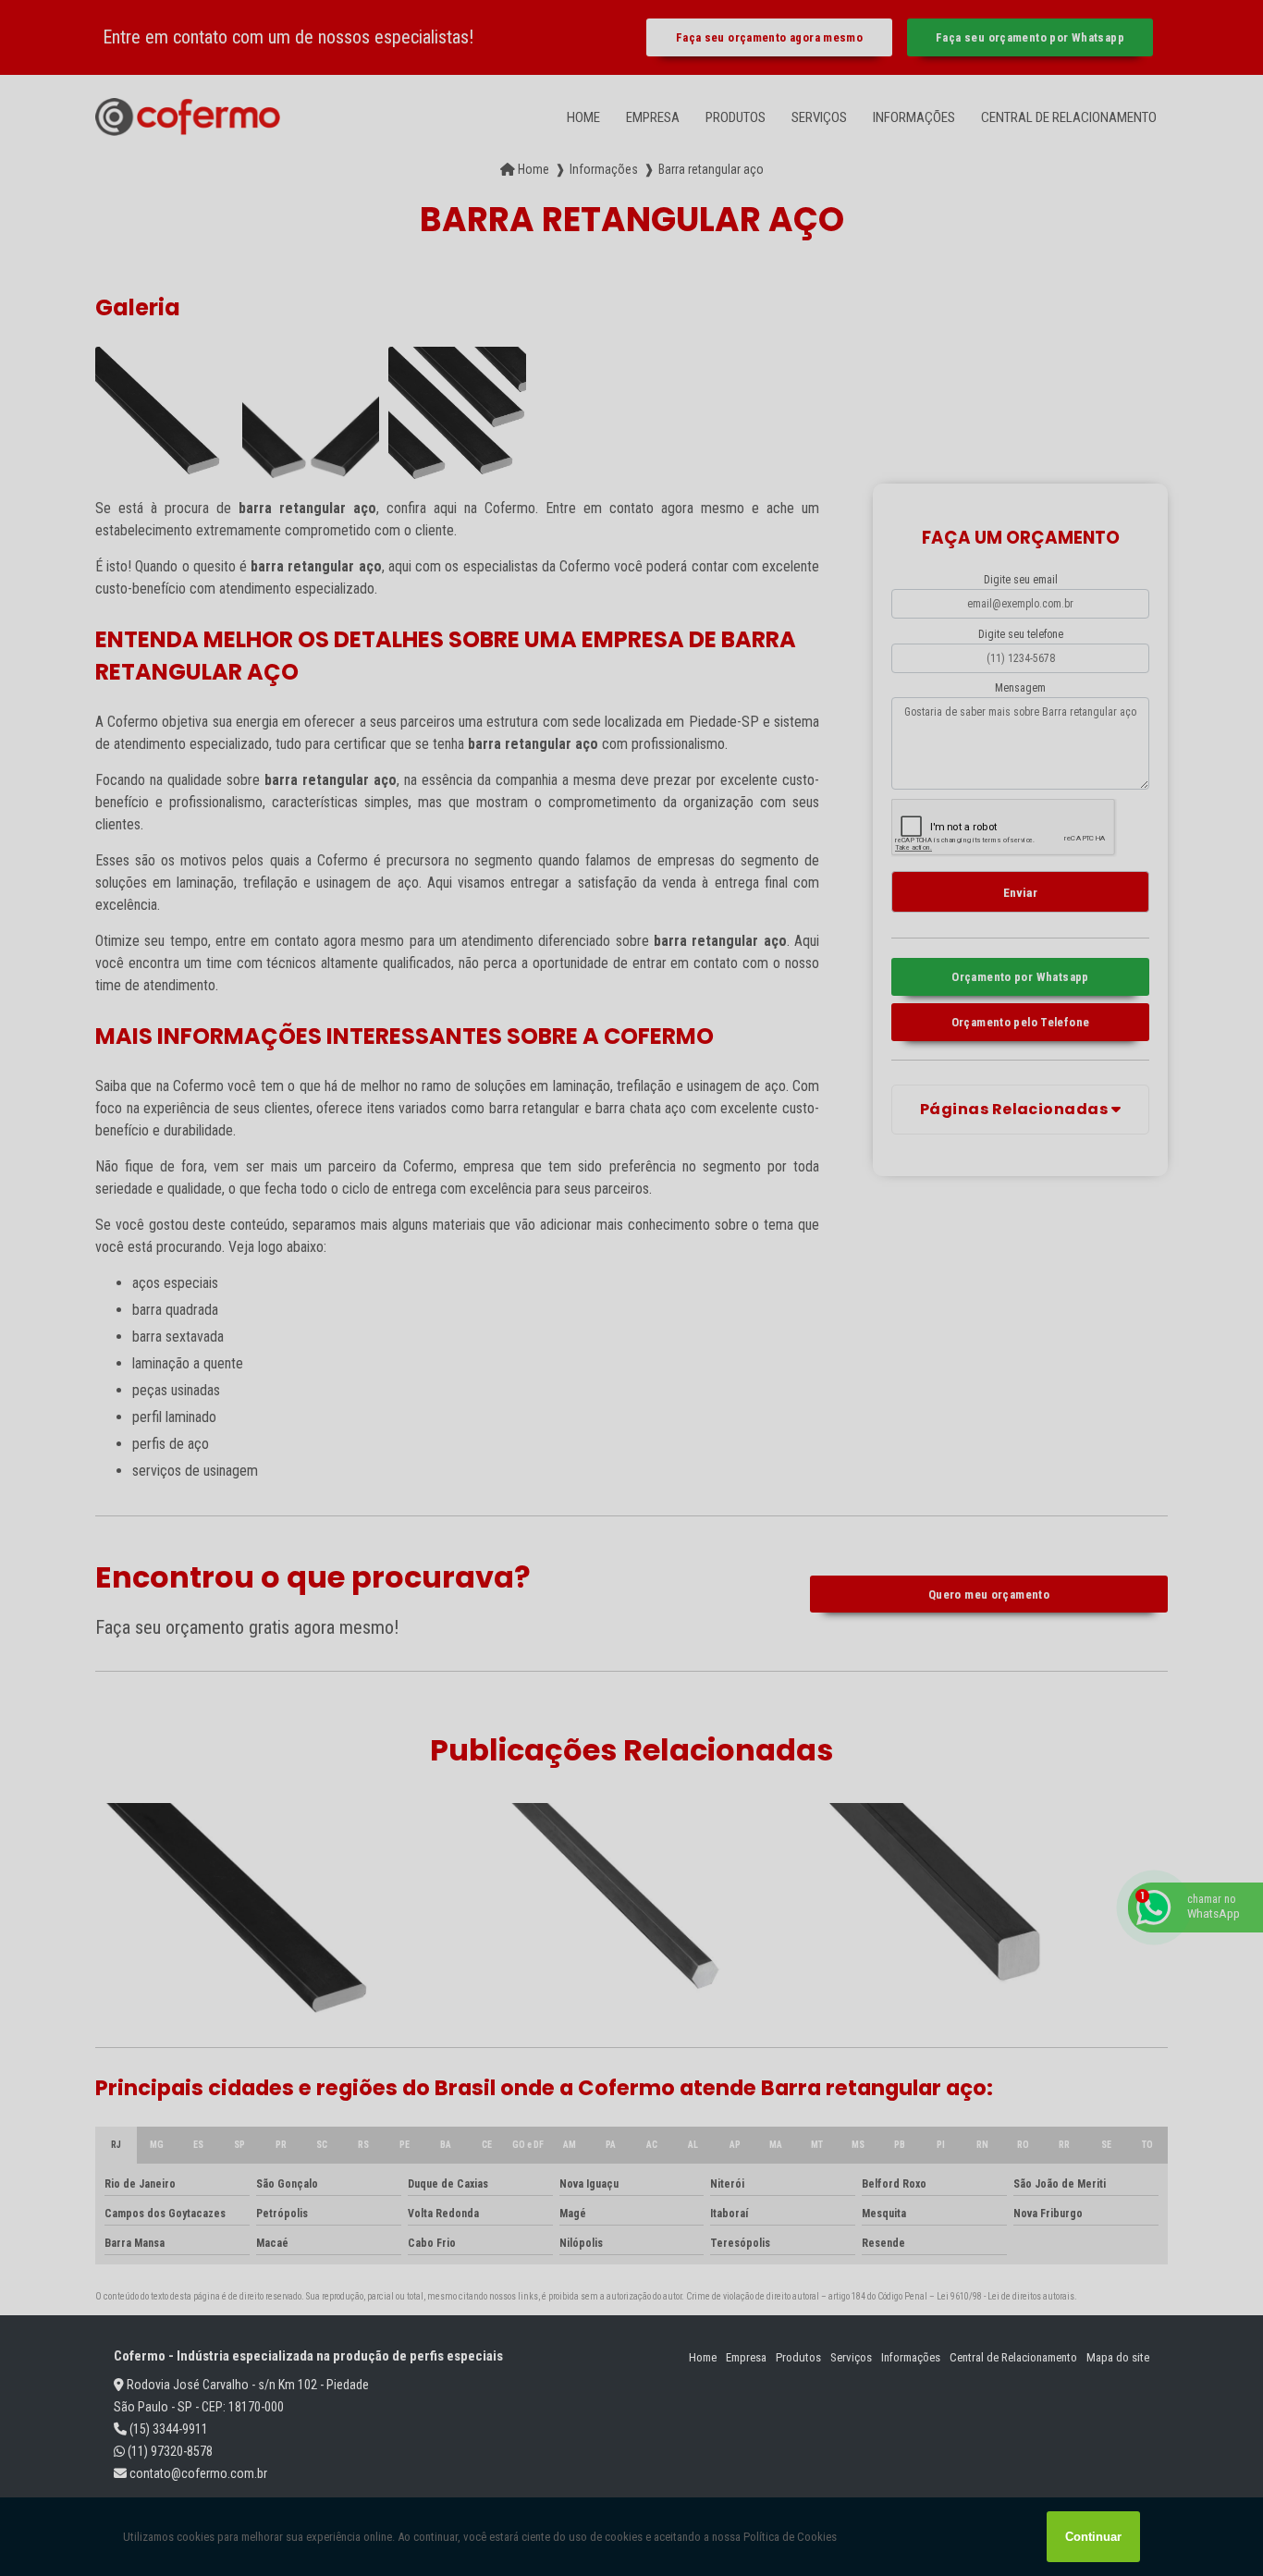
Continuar (1093, 2537)
